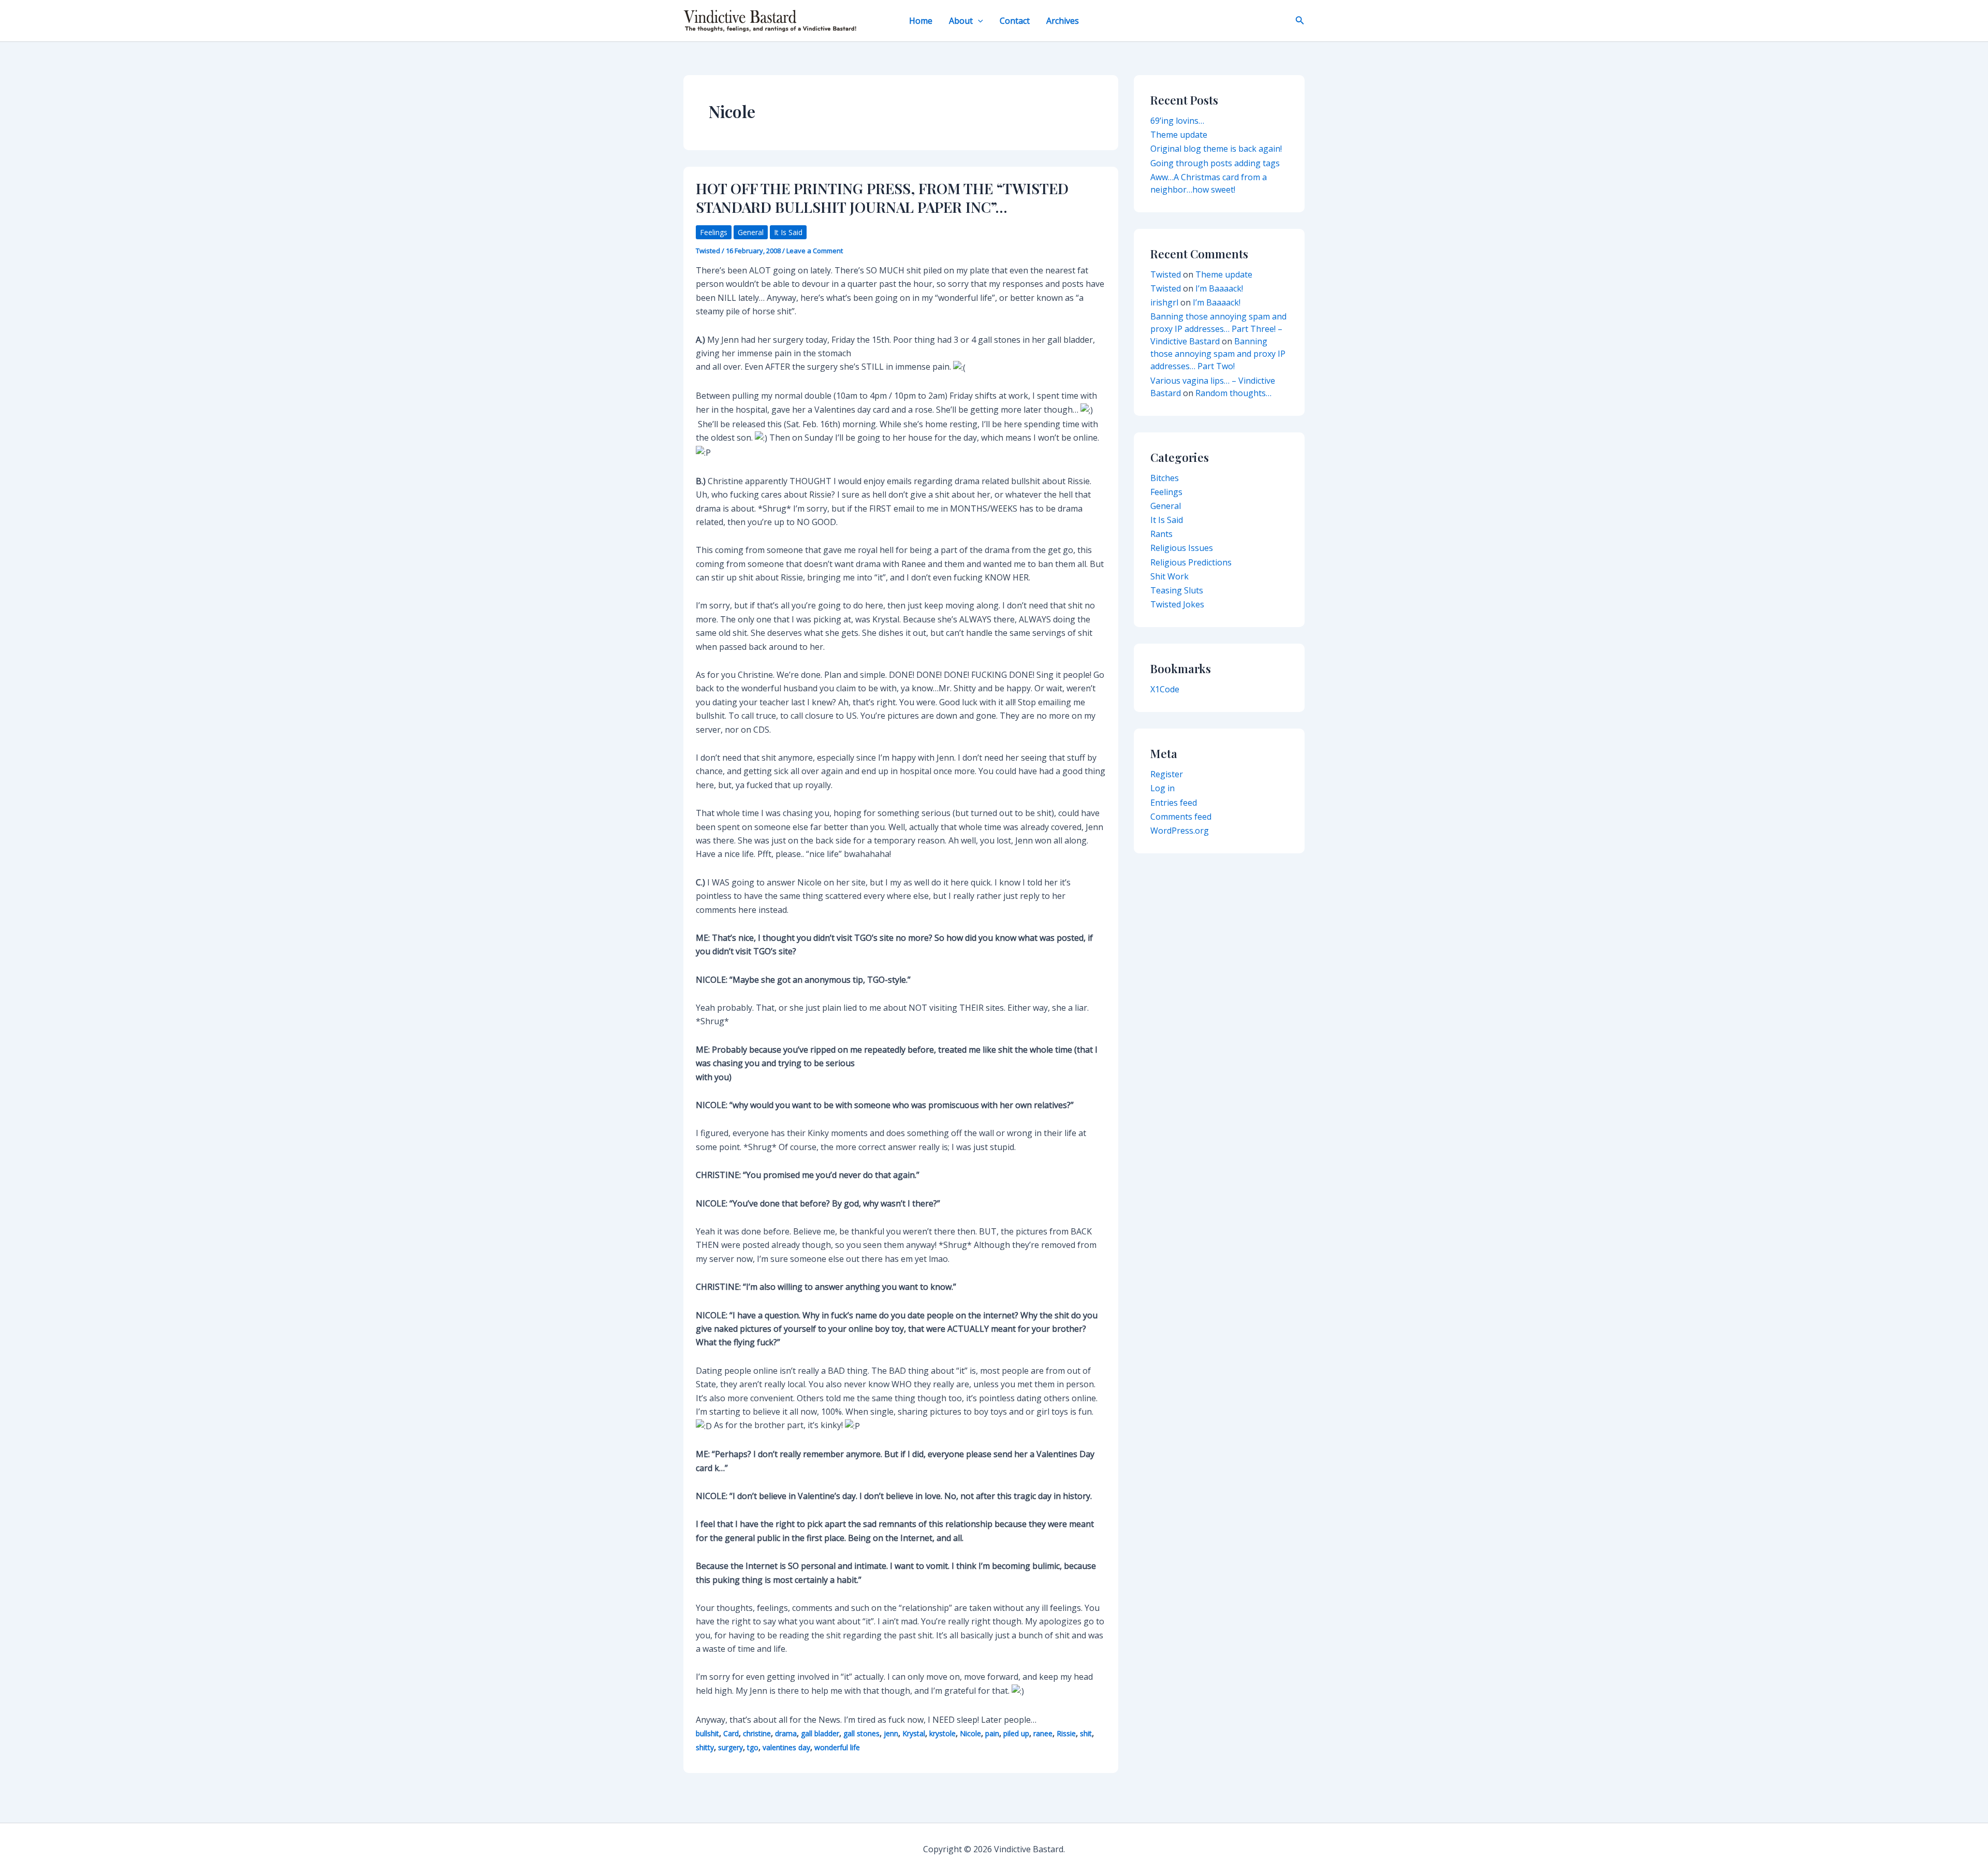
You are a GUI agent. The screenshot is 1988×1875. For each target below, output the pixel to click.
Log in (1163, 788)
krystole (942, 1733)
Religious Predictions (1191, 562)
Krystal (914, 1733)
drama (786, 1733)
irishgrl (1164, 302)
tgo (753, 1747)
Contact (1015, 21)
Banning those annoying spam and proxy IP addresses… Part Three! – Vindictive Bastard (1218, 329)
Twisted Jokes (1177, 604)
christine (757, 1733)
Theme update (1179, 135)
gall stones (861, 1733)
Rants (1161, 534)
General (751, 232)
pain (992, 1733)
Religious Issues (1182, 548)
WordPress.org (1180, 831)
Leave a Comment (815, 251)
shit (1086, 1733)
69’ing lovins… (1177, 121)
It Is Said (788, 232)
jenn (891, 1733)
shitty (705, 1747)
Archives (1063, 21)
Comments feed (1181, 817)
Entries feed (1174, 803)
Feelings (714, 232)
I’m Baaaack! (1219, 288)
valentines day (786, 1747)
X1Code (1165, 689)
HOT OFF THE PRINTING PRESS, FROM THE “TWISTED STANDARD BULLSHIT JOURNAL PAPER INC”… (882, 198)
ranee (1043, 1733)
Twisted (1166, 274)
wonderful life (837, 1747)
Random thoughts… (1233, 393)
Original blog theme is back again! (1216, 149)
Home (921, 21)
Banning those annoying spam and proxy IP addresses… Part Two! (1218, 354)
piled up (1016, 1733)
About (961, 21)
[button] (978, 21)
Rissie (1066, 1733)
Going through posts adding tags (1215, 163)
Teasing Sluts (1177, 590)
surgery (730, 1747)
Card (731, 1733)
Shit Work (1170, 576)
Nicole (970, 1733)
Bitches (1165, 478)
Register (1167, 774)
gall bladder (820, 1733)
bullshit (707, 1733)
